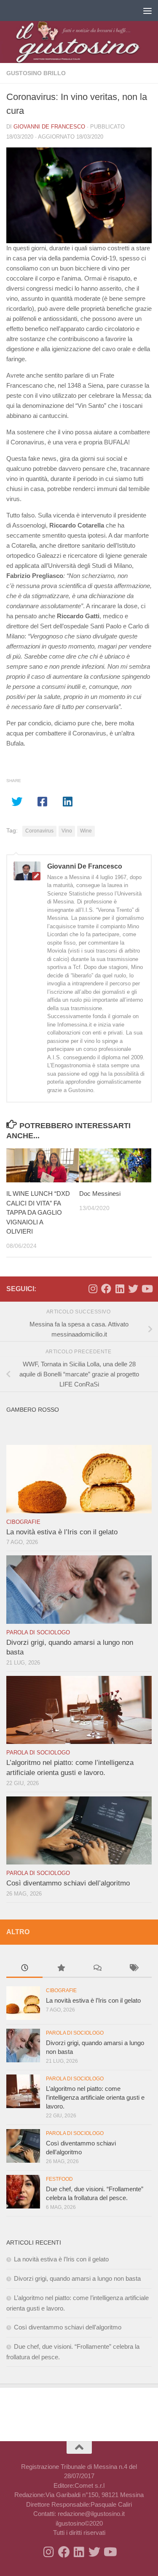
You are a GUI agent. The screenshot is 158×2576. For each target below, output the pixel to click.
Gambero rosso (33, 1410)
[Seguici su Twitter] (133, 1289)
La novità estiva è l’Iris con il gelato (62, 1532)
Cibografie (23, 1522)
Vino (67, 831)
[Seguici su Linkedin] (120, 1289)
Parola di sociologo (38, 1632)
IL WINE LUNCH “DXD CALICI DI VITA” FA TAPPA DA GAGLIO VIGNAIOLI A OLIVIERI (38, 1212)
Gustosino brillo (36, 73)
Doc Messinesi (100, 1193)
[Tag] (134, 1969)
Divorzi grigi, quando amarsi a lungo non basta (77, 2278)
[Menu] (147, 11)
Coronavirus (39, 831)
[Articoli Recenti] (24, 1969)
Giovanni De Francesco (49, 127)
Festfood (59, 2179)
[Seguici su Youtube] (147, 1289)
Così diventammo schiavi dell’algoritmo (68, 1883)
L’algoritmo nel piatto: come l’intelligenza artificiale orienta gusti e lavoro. (95, 2097)
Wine (86, 831)
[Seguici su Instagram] (93, 1289)
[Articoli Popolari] (61, 1969)
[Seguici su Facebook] (106, 1289)
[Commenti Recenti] (97, 1969)
